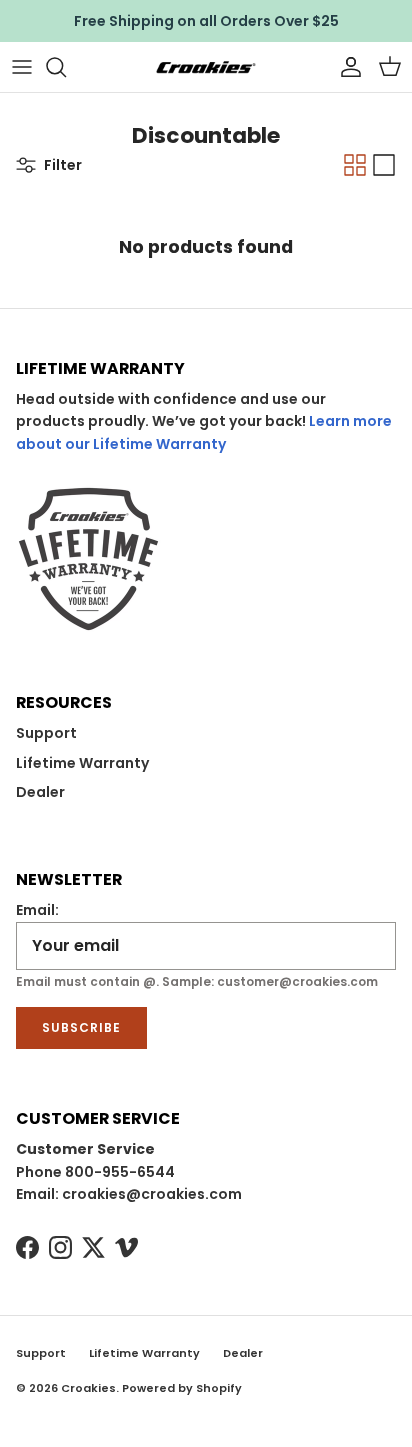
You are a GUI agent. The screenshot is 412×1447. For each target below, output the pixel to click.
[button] (390, 67)
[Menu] (22, 67)
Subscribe (81, 1027)
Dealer (40, 792)
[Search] (66, 67)
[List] (384, 165)
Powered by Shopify (182, 1388)
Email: (37, 910)
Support (46, 733)
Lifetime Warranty (82, 763)
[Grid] (355, 165)
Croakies (88, 1388)
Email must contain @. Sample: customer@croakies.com (197, 982)
